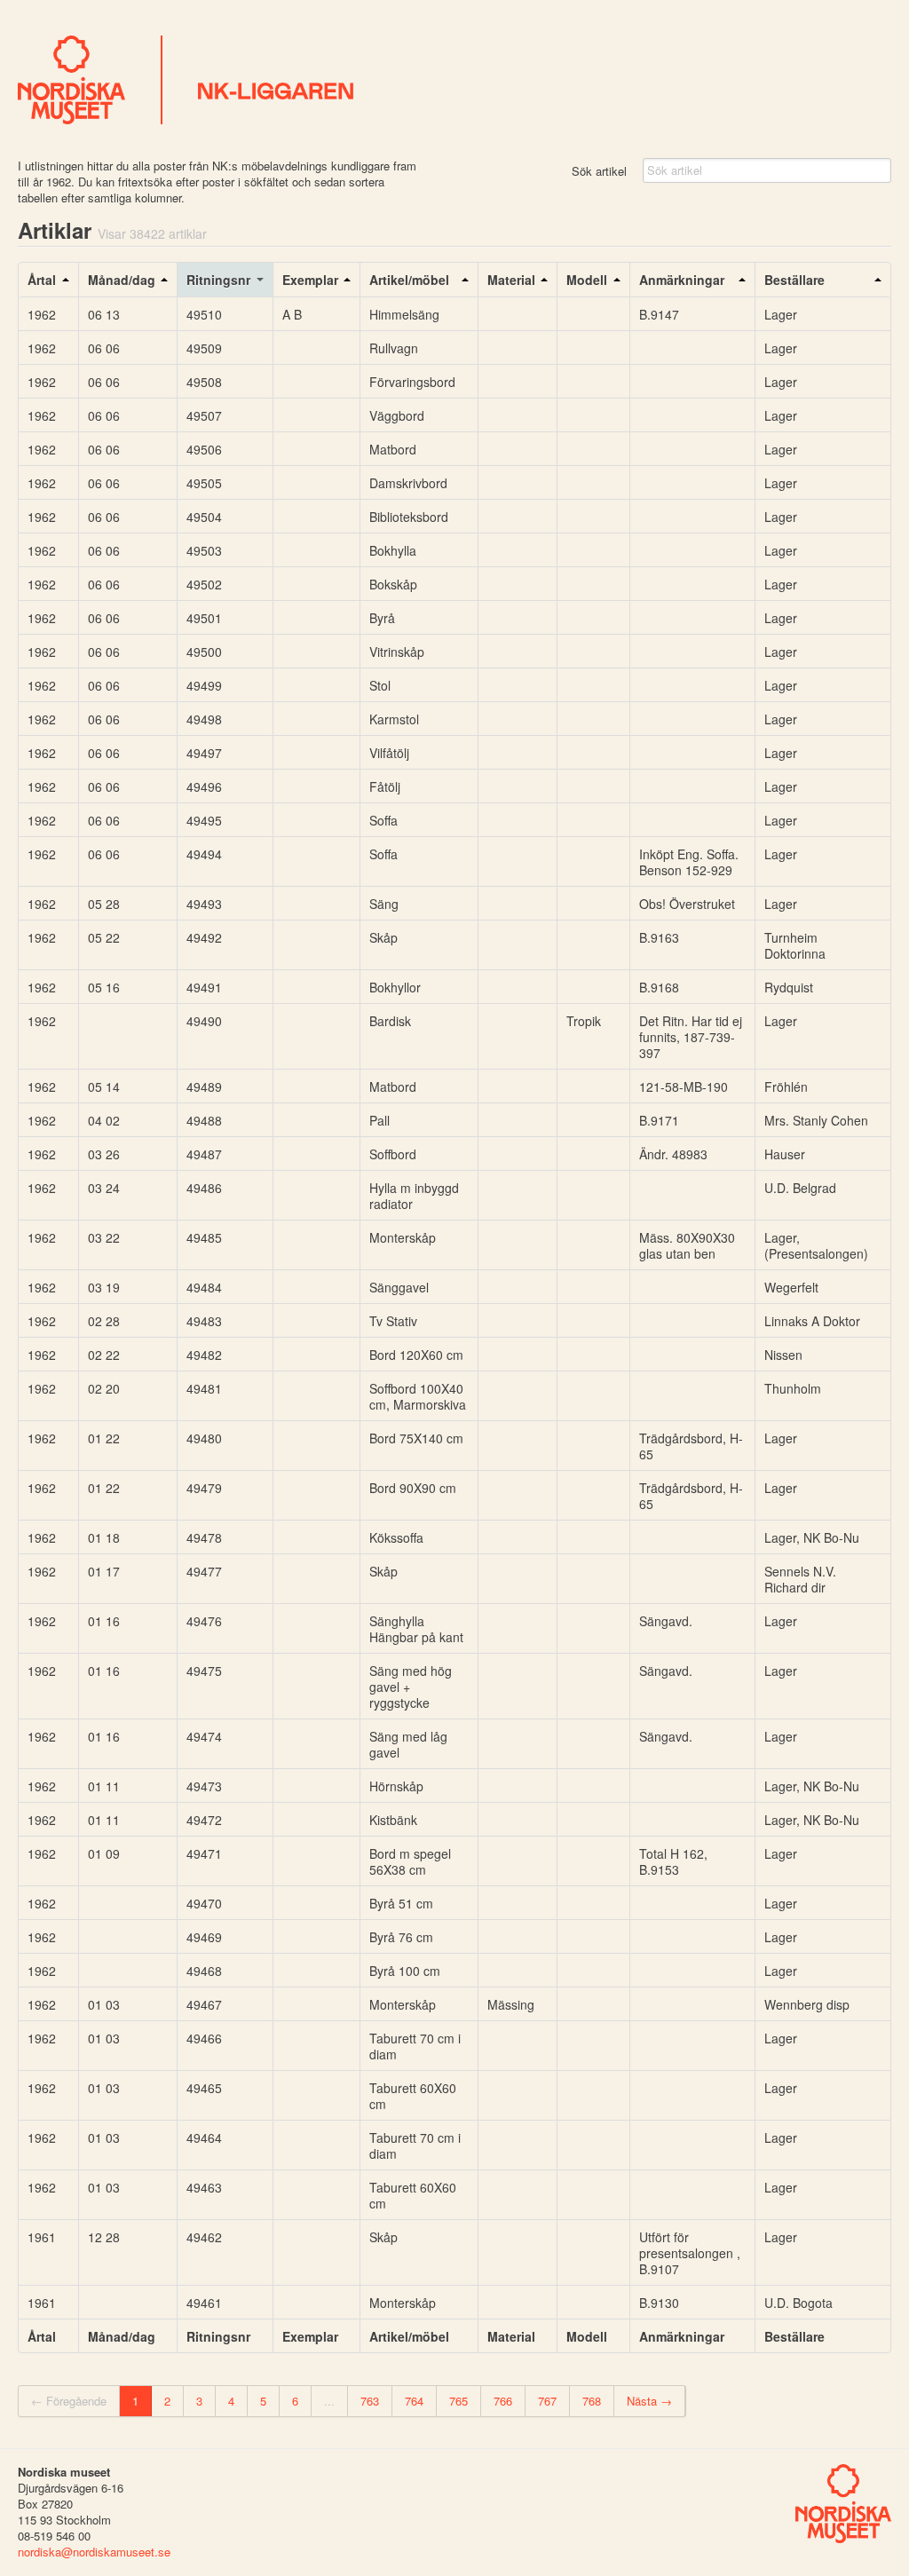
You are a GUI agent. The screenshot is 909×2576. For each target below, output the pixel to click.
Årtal (42, 280)
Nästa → (649, 2401)
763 (370, 2401)
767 (547, 2401)
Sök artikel (599, 171)
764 (414, 2401)
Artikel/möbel (409, 280)
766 (503, 2401)
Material (511, 280)
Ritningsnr (218, 280)
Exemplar (310, 280)
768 (592, 2401)
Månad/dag (122, 280)
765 (458, 2401)
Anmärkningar (682, 280)
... (329, 2401)
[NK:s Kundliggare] (454, 80)
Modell (587, 280)
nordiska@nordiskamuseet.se (94, 2552)
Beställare (794, 280)
